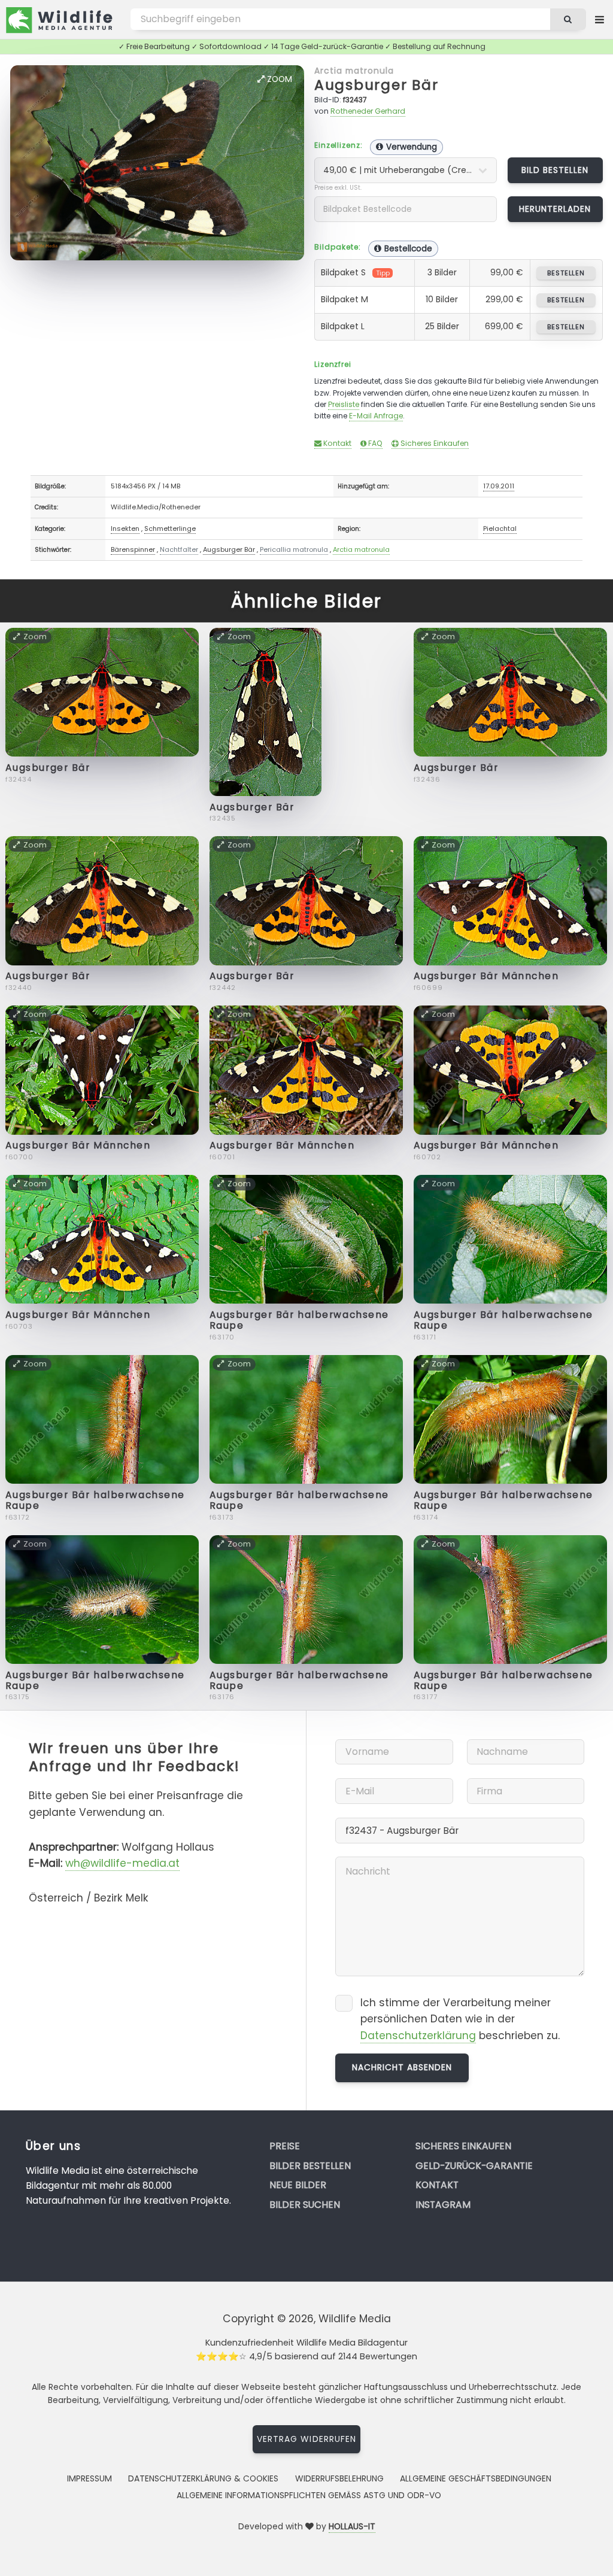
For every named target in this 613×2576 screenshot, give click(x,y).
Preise (285, 2146)
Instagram (443, 2205)
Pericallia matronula (294, 549)
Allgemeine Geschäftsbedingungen (476, 2478)
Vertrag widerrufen (306, 2439)
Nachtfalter (179, 549)
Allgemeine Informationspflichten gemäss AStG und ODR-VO (309, 2495)
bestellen (566, 273)
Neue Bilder (298, 2185)
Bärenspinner (133, 549)
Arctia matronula (354, 71)
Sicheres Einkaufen (434, 443)
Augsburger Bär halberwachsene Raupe (299, 1320)
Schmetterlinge (170, 528)
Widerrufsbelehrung (339, 2478)
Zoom (278, 79)
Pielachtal (500, 528)
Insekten (125, 528)
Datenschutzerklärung (418, 2036)
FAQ (374, 443)
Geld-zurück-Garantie (474, 2166)
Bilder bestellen (310, 2166)
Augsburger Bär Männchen (486, 976)
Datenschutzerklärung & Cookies (203, 2478)
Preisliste (344, 404)
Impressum (89, 2478)
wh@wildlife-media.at (122, 1863)
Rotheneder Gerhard (368, 111)
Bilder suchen (305, 2205)
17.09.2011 (499, 486)
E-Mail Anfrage (376, 416)
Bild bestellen (555, 170)
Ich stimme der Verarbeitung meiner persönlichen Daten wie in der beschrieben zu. (460, 2019)
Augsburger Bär (377, 85)
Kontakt (336, 443)
